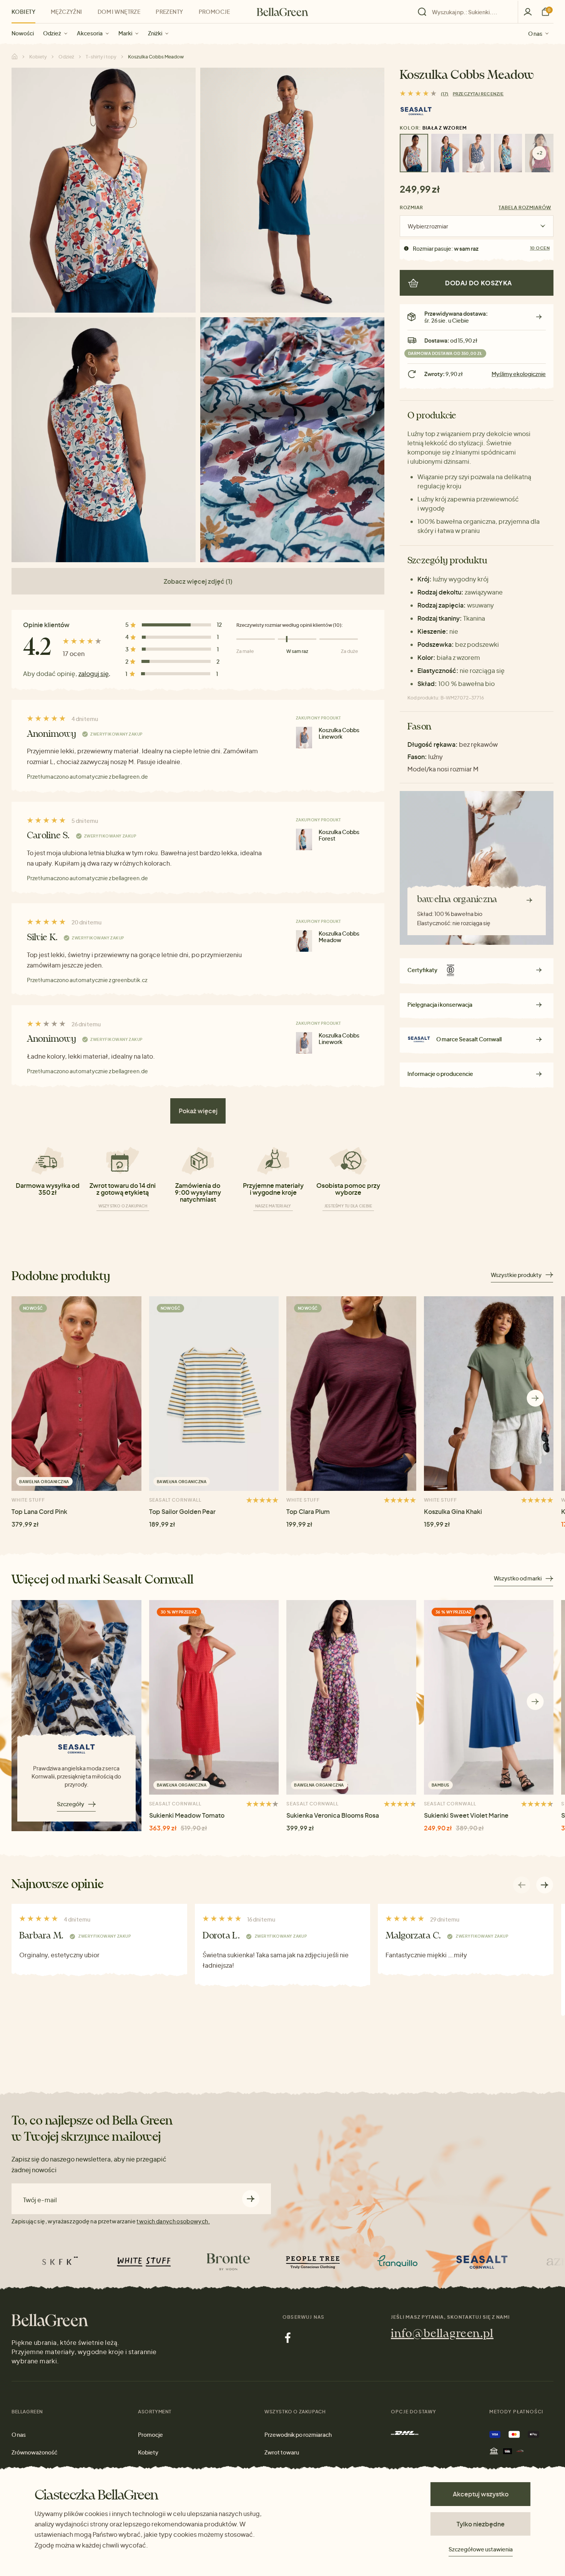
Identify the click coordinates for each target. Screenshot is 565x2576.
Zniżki (155, 33)
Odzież (52, 33)
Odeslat (251, 2199)
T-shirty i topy (101, 57)
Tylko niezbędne (481, 2524)
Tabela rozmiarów (525, 207)
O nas (535, 33)
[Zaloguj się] (528, 12)
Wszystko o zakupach (123, 1206)
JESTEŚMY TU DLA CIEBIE (348, 1206)
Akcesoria (90, 33)
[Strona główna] (282, 12)
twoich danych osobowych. (173, 2221)
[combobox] (470, 12)
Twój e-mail (40, 2200)
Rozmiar (411, 207)
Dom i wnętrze (119, 12)
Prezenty (169, 12)
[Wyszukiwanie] (466, 12)
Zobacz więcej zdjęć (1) (198, 581)
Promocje (214, 12)
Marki (125, 33)
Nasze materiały (273, 1206)
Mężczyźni (66, 12)
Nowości (23, 33)
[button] (535, 1398)
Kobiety (23, 12)
